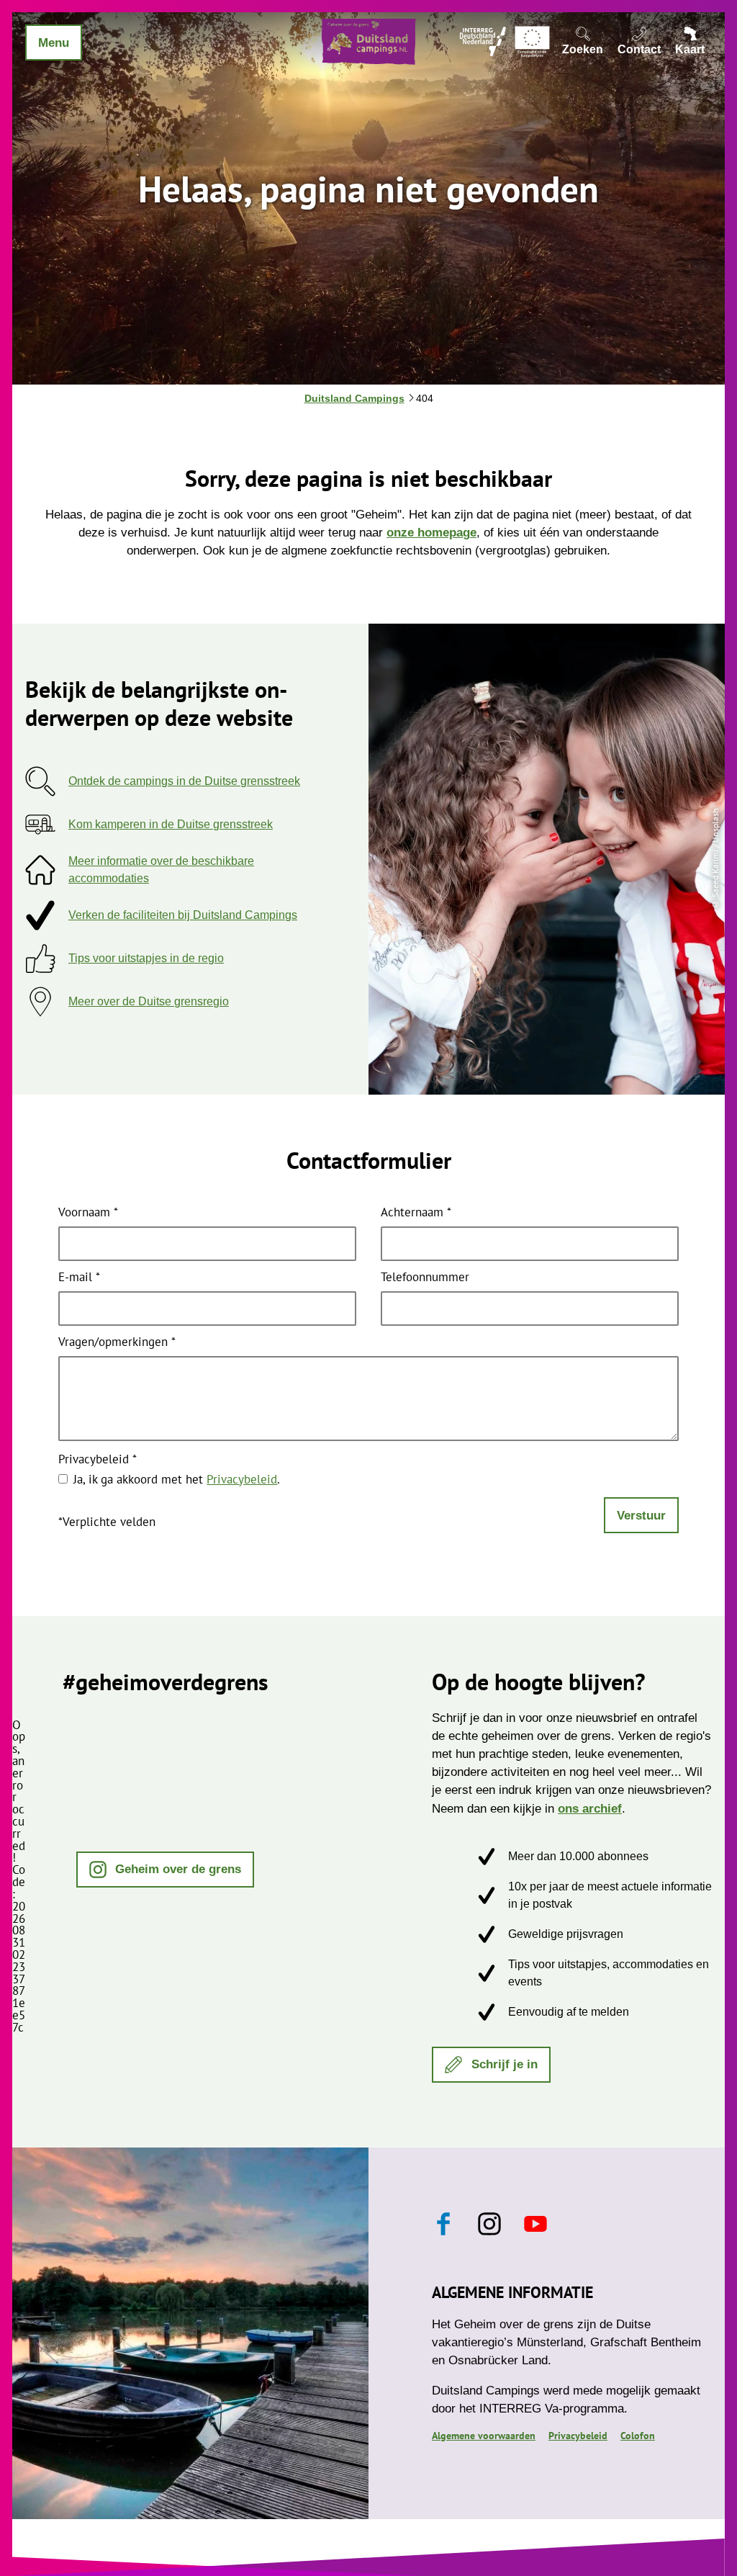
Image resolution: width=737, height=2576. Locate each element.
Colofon (638, 2436)
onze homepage (431, 533)
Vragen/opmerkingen (117, 1343)
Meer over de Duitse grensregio (149, 1001)
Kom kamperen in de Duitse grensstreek (171, 824)
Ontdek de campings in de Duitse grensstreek (184, 781)
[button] (166, 1870)
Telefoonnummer (425, 1278)
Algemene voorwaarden (484, 2436)
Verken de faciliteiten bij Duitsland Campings (183, 915)
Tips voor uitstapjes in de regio (146, 958)
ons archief (590, 1809)
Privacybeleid (98, 1460)
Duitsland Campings (354, 398)
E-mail (79, 1278)
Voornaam (88, 1213)
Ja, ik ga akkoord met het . (177, 1479)
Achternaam (416, 1213)
